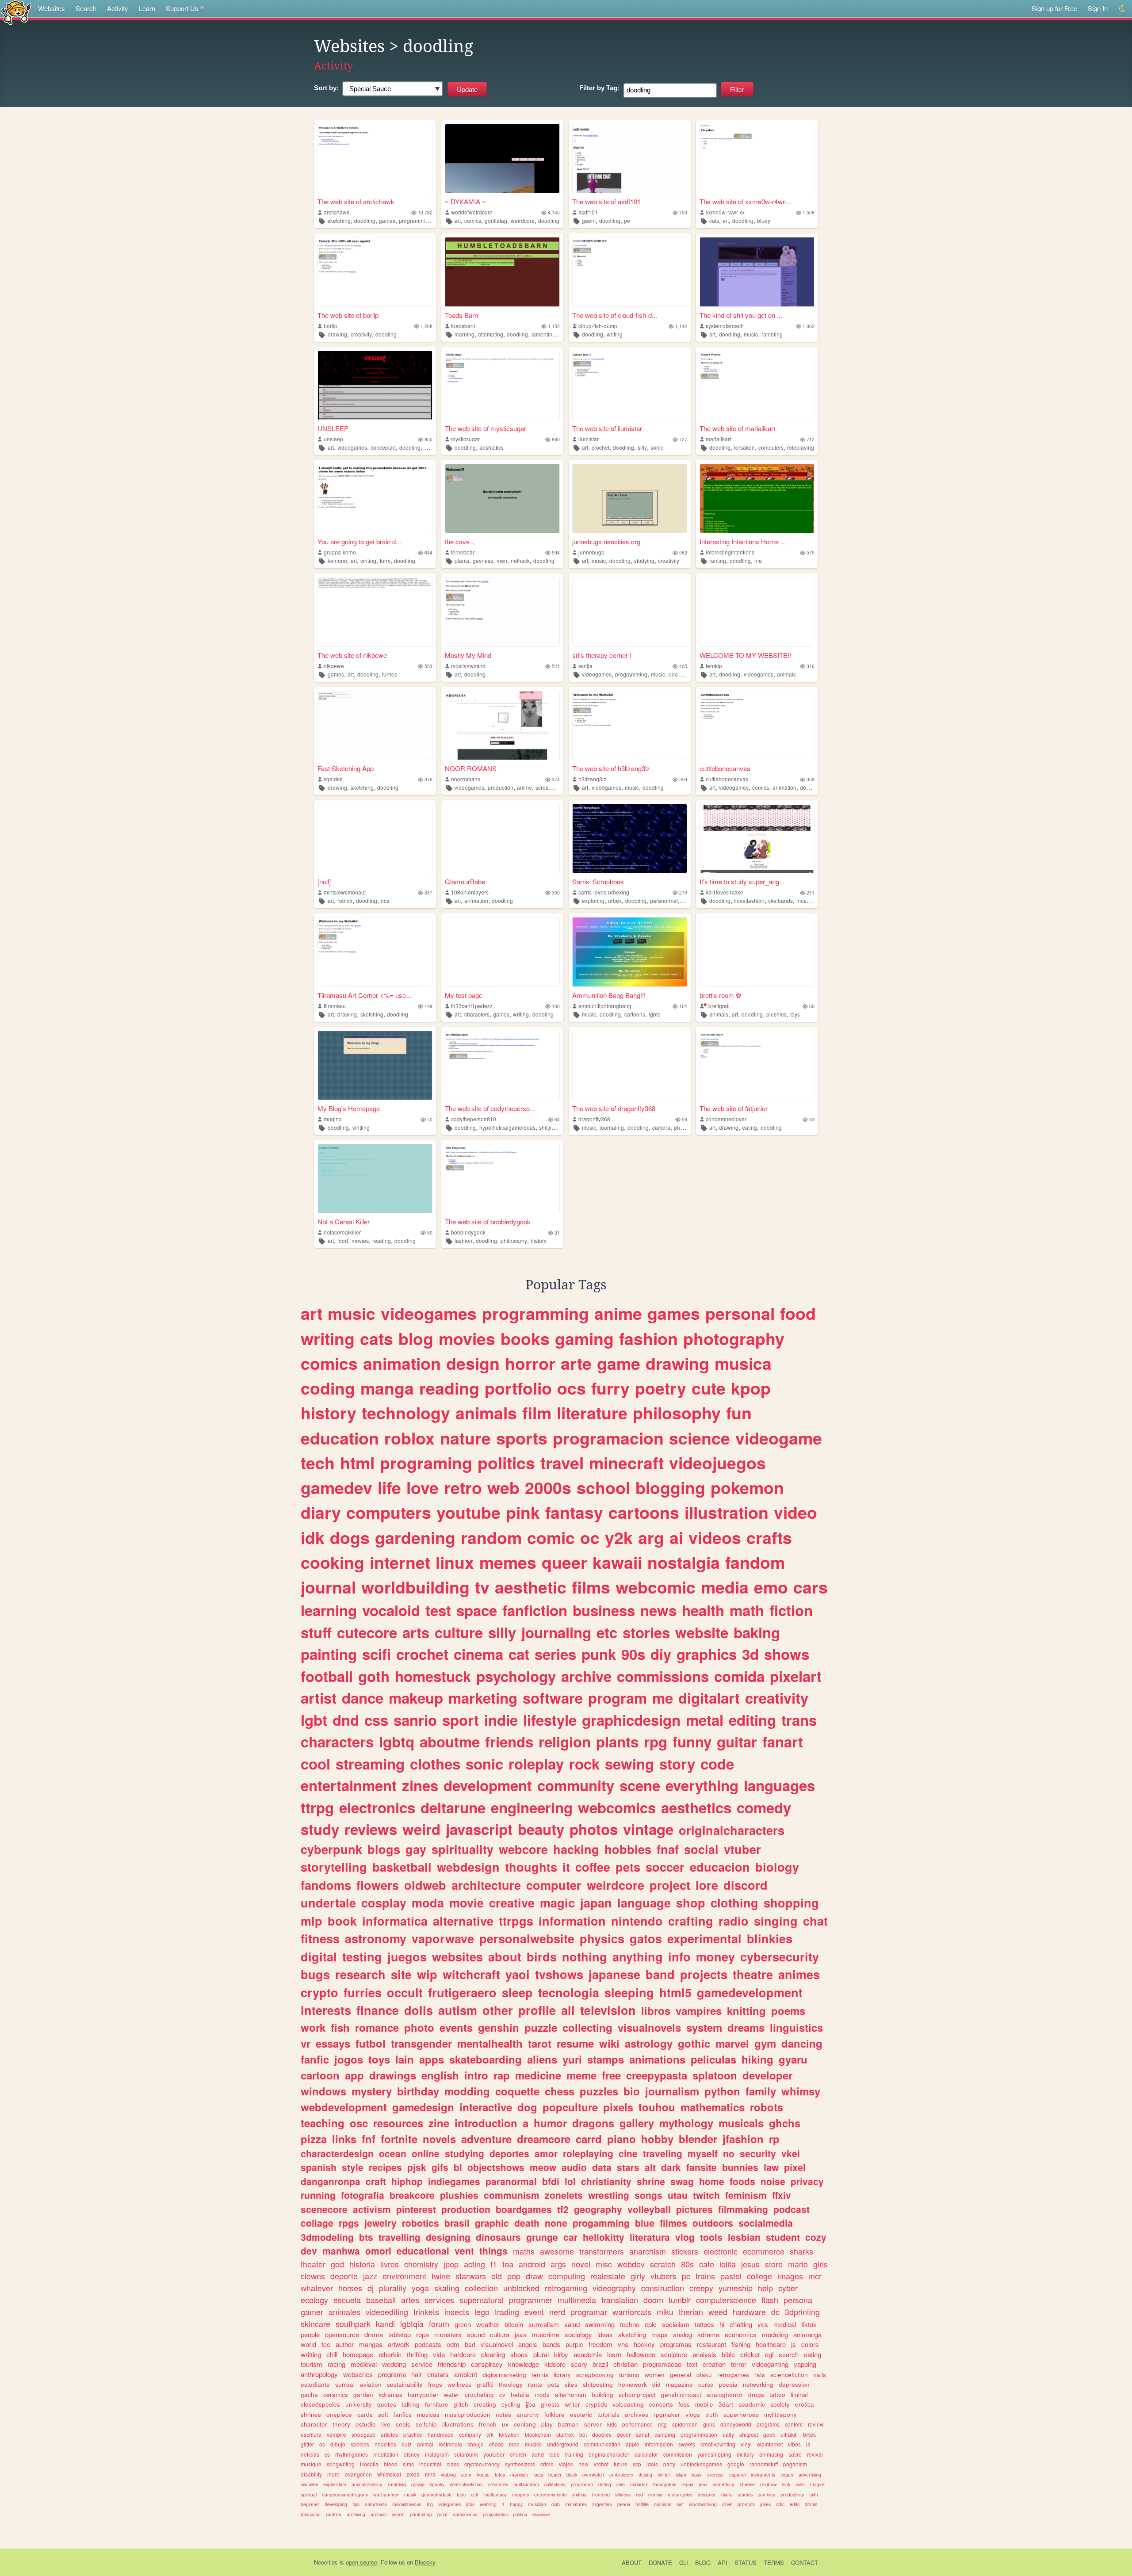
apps (432, 2059)
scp (637, 2464)
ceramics (336, 2394)
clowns (313, 2276)
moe (514, 2444)
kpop (751, 1388)
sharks (801, 2251)
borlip (331, 326)
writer (572, 2404)
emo (771, 1587)
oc (590, 1537)
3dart (726, 2404)
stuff (316, 1632)
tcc (326, 2344)
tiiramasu (335, 1006)
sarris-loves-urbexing (604, 892)
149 (428, 1006)
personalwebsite (527, 1938)
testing (362, 1957)
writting (361, 1127)
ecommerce (764, 2251)
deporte (344, 2276)
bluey (764, 220)
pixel (795, 2167)
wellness (459, 2384)
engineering (532, 1807)
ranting (718, 560)
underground (563, 2444)
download (541, 2515)
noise (773, 2181)
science (700, 1438)
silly (642, 447)
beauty (541, 1829)
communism (512, 2195)
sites (571, 2384)
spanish (319, 2167)
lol (570, 2181)
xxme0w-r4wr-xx (725, 212)
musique (311, 2464)
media (725, 1587)
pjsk (417, 2167)
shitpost (749, 2434)
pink (523, 1512)
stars (628, 2167)
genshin (499, 2027)
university (359, 2404)
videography (614, 2288)
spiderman (685, 2424)
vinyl (746, 2444)
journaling (612, 1127)
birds (542, 1957)
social (701, 1849)
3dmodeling (327, 2237)
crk (490, 2434)
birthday (418, 2091)
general (681, 2375)
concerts (661, 2404)
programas (676, 2344)
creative (512, 1903)
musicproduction (468, 2414)
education (340, 1438)
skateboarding (486, 2059)
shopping (791, 1903)
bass (696, 2475)
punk (599, 1654)
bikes (809, 2434)
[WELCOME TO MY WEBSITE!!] (757, 612)
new (583, 2464)
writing (615, 334)
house (483, 2475)
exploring (593, 900)
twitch (706, 2195)
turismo (629, 2375)
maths (524, 2251)
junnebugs (591, 552)
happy (516, 2504)
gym (765, 2043)
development (488, 1785)
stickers (685, 2251)
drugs (756, 2394)
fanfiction (535, 1610)
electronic (721, 2251)
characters (477, 1014)
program (618, 1698)
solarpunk (466, 2454)
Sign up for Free (1054, 8)
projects (704, 1974)
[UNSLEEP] (375, 385)
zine (439, 2123)
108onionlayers (470, 892)
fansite (702, 2167)
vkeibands (780, 900)
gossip (418, 2484)
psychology (516, 1676)
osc (359, 2123)
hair (417, 2374)
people (310, 2334)
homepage (358, 2354)
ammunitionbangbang (605, 1006)
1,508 (809, 212)
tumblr (680, 2300)
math (747, 1610)
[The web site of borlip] (375, 272)
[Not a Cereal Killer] (375, 1179)
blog (416, 1338)
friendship (452, 2364)
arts (416, 1632)
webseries (358, 2374)
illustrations (458, 2424)
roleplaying (801, 447)
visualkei (309, 2484)
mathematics (713, 2107)
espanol (737, 2475)
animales (344, 2312)
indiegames (454, 2181)
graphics (707, 1654)
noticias (310, 2454)
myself (703, 2153)
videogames (352, 447)
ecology (314, 2300)
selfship (426, 2424)
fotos (500, 2475)
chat (815, 1921)
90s (633, 1654)
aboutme (450, 1741)
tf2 (563, 2209)
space (477, 1610)
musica (743, 1363)
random (491, 1537)
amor (546, 2153)
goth (374, 1676)
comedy (764, 1807)
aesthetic (531, 1587)
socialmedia (766, 2223)
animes (799, 1974)
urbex (615, 900)
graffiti (485, 2384)
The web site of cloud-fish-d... (615, 315)
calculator (646, 2454)
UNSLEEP (333, 428)
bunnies (740, 2167)
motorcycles (680, 2494)
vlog (685, 2237)
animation (784, 787)
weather (488, 2324)
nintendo (637, 1921)
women (655, 2375)
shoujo (476, 2444)
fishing (741, 2344)
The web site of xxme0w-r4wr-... (746, 201)
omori (378, 2251)
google (736, 2464)
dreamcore (544, 2139)
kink (786, 2484)
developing (336, 2504)
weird (421, 1829)
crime (547, 2464)
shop (691, 1903)
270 (683, 892)
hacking (576, 1849)
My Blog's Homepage (349, 1108)
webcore (523, 1849)
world (308, 2344)
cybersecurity (780, 1957)
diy (661, 1654)
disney (412, 2454)
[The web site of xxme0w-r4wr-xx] (757, 159)
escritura (311, 2434)
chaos (496, 2444)
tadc (461, 2494)
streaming (370, 1764)
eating (750, 1127)
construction (663, 2288)
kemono (337, 560)
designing (448, 2237)
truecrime (546, 2334)
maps (660, 2334)
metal (705, 1720)
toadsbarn (463, 326)
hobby (657, 2139)
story (677, 1764)
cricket (750, 2354)
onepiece (339, 2414)
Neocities (326, 2562)
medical (785, 2324)
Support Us (182, 8)
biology (777, 1867)
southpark (353, 2324)
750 (683, 212)
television (608, 2010)
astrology (649, 2043)
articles (389, 2434)
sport (461, 1720)
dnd (346, 1720)
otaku (704, 2375)
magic (557, 1903)
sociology (578, 2334)
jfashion (743, 2139)
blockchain (538, 2434)
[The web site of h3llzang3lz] (630, 725)
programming (415, 220)
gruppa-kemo (340, 552)
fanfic (315, 2059)
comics (473, 220)
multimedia (577, 2300)
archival (379, 2514)
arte (576, 1363)
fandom (755, 1562)
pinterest (416, 2209)
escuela (347, 2300)
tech (318, 1463)
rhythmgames (352, 2454)
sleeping (629, 1992)
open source (361, 2562)
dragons (593, 2123)
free (611, 2075)
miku (665, 2312)
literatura (650, 2237)
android (532, 2264)
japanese (614, 1974)
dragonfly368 (594, 1119)
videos (715, 1537)
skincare (316, 2324)
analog (683, 2334)
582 (683, 552)
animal (425, 2444)
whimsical (389, 2474)
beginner (310, 2504)
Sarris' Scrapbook (598, 881)
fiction (791, 1610)
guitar (737, 1741)
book (342, 1921)
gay (416, 1849)
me (758, 560)
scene (640, 1785)
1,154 (554, 326)
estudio (366, 2424)
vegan (787, 2475)
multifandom (526, 2484)
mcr (815, 2276)
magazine (679, 2384)
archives (637, 2414)
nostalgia (684, 1562)
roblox (345, 900)
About (632, 2563)
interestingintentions (730, 552)
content (794, 2424)
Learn (147, 8)
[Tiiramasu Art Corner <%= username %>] (375, 952)
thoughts (531, 1867)
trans (799, 1720)
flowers (378, 1885)
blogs (384, 1849)
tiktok (809, 2324)
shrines (311, 2414)
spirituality (463, 1849)
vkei (791, 2153)
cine (628, 2153)
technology (406, 1413)
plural (541, 2354)
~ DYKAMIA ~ (465, 201)
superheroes (741, 2414)
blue (645, 2223)
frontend (601, 2494)
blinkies (770, 1938)
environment (404, 2276)
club (556, 2504)
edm (453, 2344)
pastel (731, 2276)
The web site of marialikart (737, 428)
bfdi (551, 2181)
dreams (746, 2027)
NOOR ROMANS (471, 768)
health (703, 1610)
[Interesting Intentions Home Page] (757, 499)
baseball (381, 2300)
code (717, 1764)
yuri (572, 2059)
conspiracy (487, 2364)
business (604, 1610)
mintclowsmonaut (345, 892)
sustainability (405, 2384)
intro (476, 2075)
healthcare (771, 2344)
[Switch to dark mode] (1122, 9)
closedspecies (320, 2404)
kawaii (617, 1562)
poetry (661, 1388)
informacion (659, 2444)
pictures (694, 2209)
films (591, 1587)
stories (646, 1632)
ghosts (550, 2404)
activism (372, 2209)
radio (734, 1921)
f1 (494, 2264)
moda (428, 1903)
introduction (486, 2123)
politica (520, 2514)
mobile (704, 2404)
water (452, 2394)
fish (340, 2027)
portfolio (518, 1388)
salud (572, 2324)
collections (555, 2484)
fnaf (668, 1849)
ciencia (655, 2494)
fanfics (403, 2414)
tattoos (704, 2324)
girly (638, 2276)
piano (621, 2139)
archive (586, 1676)
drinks (811, 2504)
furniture (437, 2404)
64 (557, 1119)
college (759, 2276)
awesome (557, 2251)
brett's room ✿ (721, 995)
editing (752, 1720)
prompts (746, 2504)
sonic (657, 447)
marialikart (718, 439)
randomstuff (764, 2464)
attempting (491, 334)
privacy (807, 2181)
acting (474, 2264)
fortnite (399, 2139)
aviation (371, 2384)
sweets (687, 2444)
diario (727, 2494)
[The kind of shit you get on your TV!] (757, 272)
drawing (337, 334)
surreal (345, 2384)
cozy (816, 2237)
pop (514, 2276)
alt (650, 2167)
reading (382, 1240)
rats (760, 2375)
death (527, 2223)
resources (398, 2123)
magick (817, 2484)
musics (533, 2444)
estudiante (315, 2384)
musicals (741, 2123)
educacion (720, 1867)
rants (535, 2384)
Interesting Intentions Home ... (743, 541)
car (570, 2237)
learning (465, 334)
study (320, 1829)
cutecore (367, 1632)
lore (707, 1885)
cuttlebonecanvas (725, 768)
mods (542, 2394)
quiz (407, 2444)
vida (439, 2354)
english (440, 2075)
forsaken (744, 447)
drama (374, 2334)
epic (651, 2324)
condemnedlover (726, 1119)
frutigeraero (462, 1992)
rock (584, 1764)
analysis (704, 2354)
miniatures (576, 2504)
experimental (704, 1938)
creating (485, 2404)
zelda (413, 2474)
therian (691, 2312)
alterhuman (571, 2394)
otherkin (390, 2354)
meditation (386, 2454)
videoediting (387, 2312)
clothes (435, 1764)
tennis (540, 2375)
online (426, 2153)
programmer (531, 2300)
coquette (517, 2091)
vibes (794, 2444)
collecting (587, 2027)
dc (775, 2312)
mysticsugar (465, 439)
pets (628, 1867)
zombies (767, 2494)
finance (378, 2010)
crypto (319, 1992)
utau (678, 2195)
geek (769, 2434)
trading (507, 2312)
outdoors (713, 2223)
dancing (802, 2043)
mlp (312, 1921)
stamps (606, 2059)
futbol (371, 2043)
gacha (309, 2394)
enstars (438, 2374)
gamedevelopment (750, 1992)
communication (602, 2444)
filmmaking (743, 2209)
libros (656, 2010)
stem (466, 2475)
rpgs (349, 2223)
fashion (463, 1240)
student (783, 2237)
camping (665, 2434)
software (553, 1698)
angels (528, 2344)
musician (537, 2504)
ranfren (334, 2514)
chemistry (421, 2264)
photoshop (421, 2514)
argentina (602, 2504)
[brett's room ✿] (757, 952)
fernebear (463, 552)
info (679, 1957)
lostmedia (450, 2444)
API (723, 2563)
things (493, 2251)
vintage (648, 1829)
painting (329, 1654)
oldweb (425, 1885)
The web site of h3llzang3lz (611, 768)
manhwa (341, 2251)
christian (625, 2364)
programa (392, 2374)
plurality (393, 2288)
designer (707, 2494)
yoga (420, 2288)
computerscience (726, 2300)
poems (788, 2010)
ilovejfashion (749, 900)
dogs (350, 1537)
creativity (361, 334)
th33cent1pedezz (472, 1006)
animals (786, 674)
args (558, 2264)
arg (651, 1537)
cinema (478, 1654)
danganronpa (331, 2181)
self (680, 2504)
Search (86, 8)
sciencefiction (789, 2375)
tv (482, 1587)
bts (366, 2237)
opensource (342, 2334)
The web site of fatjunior (734, 1108)
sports (522, 1438)
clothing (734, 1903)
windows (323, 2091)
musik (410, 2494)
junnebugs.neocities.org (606, 541)
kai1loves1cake (725, 892)
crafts (769, 1537)
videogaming (770, 2364)
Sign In (1098, 8)
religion (565, 1741)
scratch (663, 2264)
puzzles (599, 2091)
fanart (783, 1741)
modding (467, 2091)
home (712, 2181)
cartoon (320, 2075)
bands (551, 2344)
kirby (561, 2354)
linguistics (796, 2027)
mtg (662, 2424)
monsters (448, 2334)
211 (811, 892)
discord (746, 1885)
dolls (419, 2010)
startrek (565, 2434)
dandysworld (736, 2424)
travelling (400, 2237)
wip (427, 1974)
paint (442, 2514)
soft (383, 2414)
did (656, 2384)
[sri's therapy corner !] (630, 612)
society (780, 2404)
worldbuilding (415, 1587)
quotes (387, 2404)
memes (508, 1562)
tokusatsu (311, 2514)
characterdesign (337, 2153)
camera (661, 1127)
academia (588, 2354)
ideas (605, 2334)
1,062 (809, 326)
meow (543, 2167)
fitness (320, 1938)
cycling (511, 2404)
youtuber (494, 2454)
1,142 (681, 326)
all (568, 2010)
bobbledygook (468, 1232)
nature (465, 1438)
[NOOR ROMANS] (502, 725)
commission (678, 2454)
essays (333, 2043)
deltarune (453, 1807)
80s (687, 2264)
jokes (765, 2504)
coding (328, 1388)
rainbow (769, 2484)
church (518, 2454)
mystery (372, 2091)
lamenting (543, 334)
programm (582, 2484)
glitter (307, 2444)
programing (426, 1463)
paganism (795, 2464)
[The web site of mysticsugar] (502, 385)
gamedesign (423, 2107)
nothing (585, 1957)
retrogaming (566, 2288)
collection (481, 2288)
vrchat (601, 2464)
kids (612, 2424)
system (704, 2027)
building (602, 2394)
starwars (471, 2276)
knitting (746, 2010)
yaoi (518, 1974)
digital (319, 1957)
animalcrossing (367, 2484)
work (313, 2027)
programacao (662, 2364)
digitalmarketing (504, 2375)
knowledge (524, 2364)
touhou (657, 2107)
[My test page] (502, 952)
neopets (520, 2494)
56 (685, 1119)
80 (812, 1006)
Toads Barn (461, 315)
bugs (315, 1974)
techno (630, 2324)
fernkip (714, 666)
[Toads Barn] (502, 272)
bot (583, 2434)
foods (742, 2181)
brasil (457, 2223)
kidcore (555, 2364)
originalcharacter (609, 2454)
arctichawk (337, 212)
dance (363, 1698)
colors (810, 2344)
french (488, 2424)
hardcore (463, 2354)
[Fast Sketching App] (375, 725)
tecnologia (569, 1992)
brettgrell (719, 1006)
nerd (557, 2312)
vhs (623, 2344)
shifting (579, 2494)
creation (714, 2364)
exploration (335, 2484)
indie (501, 1720)
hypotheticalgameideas (507, 1127)
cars (811, 1587)
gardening (415, 1537)
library (562, 2375)
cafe (707, 2264)
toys (795, 1014)
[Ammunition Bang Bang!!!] (630, 952)
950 (428, 439)
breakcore (412, 2195)
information (572, 1921)
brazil (600, 2364)
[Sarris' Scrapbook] (630, 839)
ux (505, 2424)
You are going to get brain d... (359, 541)
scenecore (324, 2209)
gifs (440, 2167)
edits (795, 2504)
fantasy (574, 1512)
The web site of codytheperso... (490, 1108)
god (337, 2264)
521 (556, 666)
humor (550, 2123)
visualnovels (649, 2027)
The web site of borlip (348, 315)
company (470, 2434)
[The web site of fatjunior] (757, 1065)
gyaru (793, 2059)
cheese (747, 2484)
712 (811, 439)
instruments (763, 2475)
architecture (486, 1885)
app (354, 2075)
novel (581, 2264)
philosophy (514, 1240)
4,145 (554, 212)
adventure (486, 2139)
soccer (665, 1867)
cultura (500, 2334)
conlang (525, 2424)
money (715, 1957)
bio (632, 2091)
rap (502, 2075)
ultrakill (789, 2434)
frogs (435, 2384)
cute (709, 1388)
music (751, 334)
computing (567, 2276)
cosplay (384, 1903)
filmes (673, 2223)
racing (337, 2364)
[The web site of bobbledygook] (502, 1179)
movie (467, 1903)
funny (692, 1741)
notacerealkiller (342, 1232)
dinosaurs (498, 2237)
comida (739, 1676)
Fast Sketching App (346, 768)
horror (530, 1363)
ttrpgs (516, 1921)
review (816, 2424)
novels (439, 2139)
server (593, 2424)
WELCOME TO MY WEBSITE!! (745, 655)
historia (362, 2264)
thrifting (417, 2354)
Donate (660, 2563)
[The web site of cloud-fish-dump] (630, 272)
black (572, 2475)
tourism (312, 2364)
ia (808, 2444)
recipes (385, 2167)
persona (798, 2300)
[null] (324, 881)
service (422, 2364)
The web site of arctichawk (356, 201)
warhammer (386, 2494)
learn (614, 2354)
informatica (395, 1921)
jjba (531, 2404)
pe (627, 220)
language (644, 1903)
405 (683, 666)
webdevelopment (344, 2107)
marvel (732, 2043)
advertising (810, 2475)
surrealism (544, 2324)
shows (787, 1654)
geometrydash (436, 2494)
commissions (663, 1676)
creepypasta (657, 2075)
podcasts (428, 2344)
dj (371, 2288)
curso (706, 2384)
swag (682, 2181)
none (556, 2223)
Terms (774, 2563)
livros (390, 2264)
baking (757, 1632)
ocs (385, 900)
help (765, 2288)
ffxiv (782, 2195)
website (702, 1632)
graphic (492, 2223)
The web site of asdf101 (606, 201)
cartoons (635, 1014)
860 (556, 439)
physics (602, 1938)
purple (574, 2344)
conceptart (383, 447)
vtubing (448, 2475)
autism (458, 2010)
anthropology (319, 2374)
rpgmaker (667, 2414)
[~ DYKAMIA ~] (502, 159)
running (318, 2195)
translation (620, 2300)
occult (405, 1992)
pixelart (796, 1676)
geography (598, 2209)
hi (722, 2324)
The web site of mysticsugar (486, 428)
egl (769, 2354)
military (745, 2454)
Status (746, 2563)
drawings (393, 2075)
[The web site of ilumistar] (630, 385)
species (360, 2444)
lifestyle (550, 1720)
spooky (437, 2484)
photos (682, 1127)
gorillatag (496, 220)
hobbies (628, 1849)
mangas (371, 2344)
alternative (463, 1921)
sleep (517, 1992)
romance (377, 2027)
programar (589, 2312)
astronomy (376, 1938)
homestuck (433, 1676)
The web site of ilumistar (607, 428)
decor (624, 2434)
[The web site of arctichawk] (375, 159)
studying (644, 560)
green (463, 2324)
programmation (699, 2434)
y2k (619, 1537)
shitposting (598, 2384)
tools (711, 2237)
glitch (461, 2404)
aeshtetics (491, 447)
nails (820, 2375)
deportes (509, 2153)
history (539, 1240)
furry (385, 560)
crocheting (479, 2394)
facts (538, 2475)
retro (463, 1487)
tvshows (559, 1974)
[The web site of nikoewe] (375, 612)
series (555, 1654)
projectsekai (495, 2514)
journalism (672, 2091)
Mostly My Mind (468, 655)
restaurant (711, 2344)
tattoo (777, 2394)
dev (309, 2251)
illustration (727, 1512)
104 (683, 1006)
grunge (542, 2237)
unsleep (333, 439)
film (537, 1413)
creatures (498, 2484)
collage (317, 2223)
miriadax (639, 2484)
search (789, 2354)
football (327, 1676)
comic (551, 1537)
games (387, 220)
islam (681, 2475)
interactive (486, 2107)
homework (633, 2384)
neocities (385, 2444)
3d (750, 1654)
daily (728, 2434)
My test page (464, 995)
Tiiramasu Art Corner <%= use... (364, 995)
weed (718, 2312)
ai (676, 1537)
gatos (646, 1938)
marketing (483, 1698)
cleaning (493, 2354)
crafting (691, 1921)
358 (811, 779)
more (333, 2474)
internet (400, 1562)
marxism (519, 2475)
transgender (421, 2043)
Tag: (599, 88)
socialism (676, 2324)
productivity (792, 2494)
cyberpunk (331, 1849)
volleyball (649, 2209)
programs (768, 2424)
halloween (641, 2354)
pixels (618, 2107)
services (439, 2300)
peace (624, 2504)
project (670, 1885)
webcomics (617, 1807)
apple (633, 2444)
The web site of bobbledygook (488, 1221)
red (639, 2494)
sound (476, 2334)
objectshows (496, 2167)
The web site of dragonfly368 (614, 1108)
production (501, 787)
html (357, 1463)
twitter (664, 2475)
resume (575, 2043)
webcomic (656, 1587)
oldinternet (770, 2444)
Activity (118, 8)
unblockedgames (701, 2464)
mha (430, 2474)
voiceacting (628, 2404)
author (345, 2344)
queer (564, 1562)
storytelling (334, 1867)
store (774, 2264)
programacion (608, 1438)
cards (365, 2414)
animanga (807, 2334)
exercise (715, 2475)
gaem (589, 220)
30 (430, 1233)
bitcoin (514, 2324)
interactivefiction (466, 2484)
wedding (394, 2364)
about (505, 1957)
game (619, 1363)
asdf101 (588, 212)
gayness (483, 560)
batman (568, 2424)
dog (527, 2107)
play (547, 2424)
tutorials (608, 2414)
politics (506, 1463)
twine (441, 2276)
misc (604, 2264)
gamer (312, 2312)
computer (554, 1885)
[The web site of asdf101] (630, 159)
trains (705, 2276)
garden (363, 2394)
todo (555, 2454)
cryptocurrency (482, 2464)
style (353, 2167)
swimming (600, 2324)
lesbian (744, 2237)
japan (596, 1903)
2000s (548, 1487)
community (576, 1785)
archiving (356, 2514)
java (521, 2334)
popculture (570, 2107)
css (376, 1720)
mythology (686, 2123)
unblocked (521, 2288)
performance (637, 2424)
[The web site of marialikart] (757, 385)
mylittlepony (780, 2414)
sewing (629, 1764)
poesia (728, 2384)
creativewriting (718, 2444)
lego (482, 2312)
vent (464, 2251)
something (724, 2484)
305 (556, 892)
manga (387, 1388)
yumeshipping (714, 2454)
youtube (468, 1512)
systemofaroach (725, 326)
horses (350, 2288)
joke (621, 2484)
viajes (566, 2464)
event (534, 2312)
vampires (699, 2010)
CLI (684, 2563)
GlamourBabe (465, 881)
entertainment (349, 1785)
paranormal (664, 900)
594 (556, 552)
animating (771, 2454)
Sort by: (326, 88)
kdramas (390, 2394)
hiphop (407, 2181)
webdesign (468, 1867)
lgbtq (655, 1014)
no (729, 2153)
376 (811, 666)
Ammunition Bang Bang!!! (609, 995)
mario (798, 2264)
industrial (430, 2464)
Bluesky (425, 2562)
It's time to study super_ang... (742, 881)
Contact (805, 2563)
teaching (323, 2123)
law (771, 2167)
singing (776, 1921)
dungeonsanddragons (345, 2494)
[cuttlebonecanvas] (757, 725)
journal (328, 1587)
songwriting (341, 2464)
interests (326, 2010)
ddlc (780, 2504)
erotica (805, 2404)
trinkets (426, 2312)
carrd (589, 2139)
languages (779, 1785)
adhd (538, 2454)
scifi (377, 1654)
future (621, 2464)
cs (327, 2454)
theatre (753, 1974)
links (344, 2139)
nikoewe (334, 666)
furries (390, 674)
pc (686, 2276)
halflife (642, 2504)
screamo (546, 787)
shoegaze (363, 2434)
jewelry (381, 2223)
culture (459, 1632)
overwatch (593, 2475)
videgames (449, 2504)
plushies (776, 1014)
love (423, 1487)
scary (579, 2364)
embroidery (621, 2475)
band (660, 1974)
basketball (402, 1867)
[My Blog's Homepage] (375, 1065)
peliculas (713, 2059)
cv (502, 2394)
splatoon (715, 2075)
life (389, 1487)
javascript (479, 1829)
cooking (333, 1562)
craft (376, 2181)
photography (734, 1338)
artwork (399, 2344)
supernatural (482, 2300)
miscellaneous (407, 2504)
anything (638, 1957)
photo (419, 2027)
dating (605, 2484)
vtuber (742, 1849)
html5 (675, 1992)
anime (524, 787)
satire (795, 2454)
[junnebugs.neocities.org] (630, 499)
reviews (371, 1829)
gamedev (337, 1487)
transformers (602, 2251)
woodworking (703, 2504)
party (669, 2464)
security (758, 2153)
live (386, 2424)
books (525, 1338)
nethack (520, 560)
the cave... (460, 541)
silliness (623, 2494)
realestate (608, 2276)
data (602, 2167)
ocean (393, 2153)
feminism (746, 2195)
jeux (703, 2484)
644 (428, 552)
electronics (377, 1807)
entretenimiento (551, 2494)
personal (740, 1313)
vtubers (664, 2276)
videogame (779, 1438)
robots (767, 2107)
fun (739, 1413)
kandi (385, 2324)
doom (653, 2300)
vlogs (693, 2414)
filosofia (369, 2464)
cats (714, 220)
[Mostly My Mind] (502, 612)
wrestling (609, 2195)
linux (455, 1562)
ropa (423, 2334)
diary (321, 1512)
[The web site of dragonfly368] (630, 1065)
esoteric (581, 2414)
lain (405, 2059)
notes (503, 2414)
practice (413, 2434)
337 (428, 892)
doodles (602, 2434)
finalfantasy (495, 2494)
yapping (805, 2364)
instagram (437, 2454)
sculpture (674, 2354)
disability (311, 2474)
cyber (788, 2288)
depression (794, 2384)
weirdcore (523, 220)
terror (739, 2364)
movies (360, 1240)
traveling (663, 2153)
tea (508, 2264)
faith (814, 2494)
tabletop (400, 2334)
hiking (757, 2059)
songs (648, 2195)
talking (411, 2404)
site (401, 1974)
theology (511, 2384)
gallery (637, 2123)
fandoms (326, 1885)
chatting (741, 2324)
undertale (328, 1903)
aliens (542, 2059)
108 (556, 1006)
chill (332, 2354)
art (458, 220)
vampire (337, 2434)
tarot (540, 2043)
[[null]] (375, 839)
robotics (421, 2223)
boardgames (524, 2209)
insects (457, 2312)
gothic (694, 2043)
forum (439, 2324)
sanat (642, 2434)
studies (745, 2494)
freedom (600, 2344)
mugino (333, 1119)
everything (702, 1785)
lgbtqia (412, 2324)
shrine (651, 2181)
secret (398, 2514)
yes (763, 2324)
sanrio (415, 1720)
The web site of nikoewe (352, 655)
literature (592, 1413)
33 (812, 1119)
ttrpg (317, 1807)
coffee (593, 1867)
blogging (670, 1487)
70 (430, 1119)
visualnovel (497, 2344)
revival (815, 2454)
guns (709, 2424)
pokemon (747, 1487)
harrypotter (423, 2394)
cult (474, 2494)
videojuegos (717, 1463)
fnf (369, 2139)
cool (316, 1764)
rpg (656, 1741)
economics (741, 2334)
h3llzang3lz (592, 779)
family (761, 2091)
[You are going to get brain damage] (375, 499)
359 (683, 779)
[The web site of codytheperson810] (502, 1065)
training (574, 2454)
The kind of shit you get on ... (741, 315)
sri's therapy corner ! (602, 655)
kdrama (708, 2334)
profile (537, 2010)
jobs (470, 2504)
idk (313, 1537)
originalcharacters (732, 1830)
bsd (470, 2344)
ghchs (785, 2123)
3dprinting (802, 2312)
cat (519, 1654)
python (722, 2091)
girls (820, 2264)
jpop (451, 2264)
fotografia (363, 2195)
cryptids (596, 2404)
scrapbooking (595, 2375)
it (566, 1867)
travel (562, 1463)
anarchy (528, 2414)
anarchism (648, 2251)
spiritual (309, 2494)
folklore (555, 2414)
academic (752, 2404)
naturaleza (376, 2504)
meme (581, 2075)
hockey (644, 2344)
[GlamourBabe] (502, 839)
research (360, 1974)
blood (391, 2464)
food (343, 1240)
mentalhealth (490, 2043)
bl (458, 2167)
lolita (728, 2264)
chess (560, 2091)
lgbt (314, 1720)
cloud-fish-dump (598, 326)
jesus (750, 2264)
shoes (519, 2354)
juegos (407, 1957)
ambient (466, 2374)
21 (557, 1233)
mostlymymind (468, 666)
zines (420, 1785)
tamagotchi (665, 2484)
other (498, 2010)
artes (410, 2300)
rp (774, 2139)
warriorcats (632, 2312)
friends (509, 1741)
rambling (772, 334)
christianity (606, 2181)
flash (770, 2300)
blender (698, 2139)
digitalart (709, 1698)
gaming (584, 1338)
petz (553, 2384)
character (314, 2424)
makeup (416, 1698)
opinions (663, 2504)
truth (712, 2414)
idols (652, 2464)
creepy (701, 2288)
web (503, 1487)
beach (555, 2475)
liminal (799, 2394)
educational (423, 2251)
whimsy (801, 2091)
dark (671, 2167)
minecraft (626, 1463)
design (473, 1363)
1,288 (426, 326)
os (322, 2444)
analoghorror (725, 2394)
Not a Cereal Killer (344, 1221)
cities (727, 2504)
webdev (631, 2264)
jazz (370, 2276)
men (502, 560)
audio (574, 2167)
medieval (364, 2364)
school (603, 1487)
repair (688, 2484)
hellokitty (604, 2237)
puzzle (541, 2027)
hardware (749, 2312)
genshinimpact (681, 2394)
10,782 (425, 212)
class (453, 2464)
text (692, 2364)
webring (488, 2504)
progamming (601, 2223)
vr (306, 2043)
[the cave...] (502, 499)
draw (534, 2276)
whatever (317, 2288)
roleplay (536, 1764)
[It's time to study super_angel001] (757, 839)
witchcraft (471, 1974)
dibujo (338, 2444)
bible (728, 2354)
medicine (538, 2075)
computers (771, 447)
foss (684, 2404)
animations (657, 2059)
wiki (609, 2043)
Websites (52, 8)
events (456, 2027)
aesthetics (696, 1807)
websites (457, 1957)
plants (462, 560)
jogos (349, 2059)
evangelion (358, 2474)
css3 (800, 2484)
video (795, 1512)
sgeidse (333, 779)
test (438, 1610)
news (658, 1610)
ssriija (585, 666)
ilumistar (589, 439)
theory (341, 2424)
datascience (465, 2514)
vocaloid (391, 1610)
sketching (339, 220)
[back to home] (16, 12)
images (790, 2276)
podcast (792, 2209)
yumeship (736, 2288)
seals (403, 2424)
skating (447, 2288)
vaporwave (443, 1938)
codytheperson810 (474, 1119)
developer (767, 2075)
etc (607, 1632)
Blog (703, 2563)
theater (313, 2264)
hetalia (520, 2394)
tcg (430, 2504)
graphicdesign (631, 1720)
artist (319, 1698)
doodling (365, 220)
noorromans (466, 779)
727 (683, 439)
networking (758, 2384)
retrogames (733, 2375)
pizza (314, 2139)
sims (408, 2464)
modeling (775, 2334)
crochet (600, 447)
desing (645, 2475)
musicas (428, 2414)
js (794, 2344)
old (497, 2276)
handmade (441, 2434)
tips (356, 2504)
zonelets (564, 2195)
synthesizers (520, 2464)
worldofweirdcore (472, 212)
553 (428, 666)
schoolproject (637, 2394)
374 (556, 779)
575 (811, 552)
